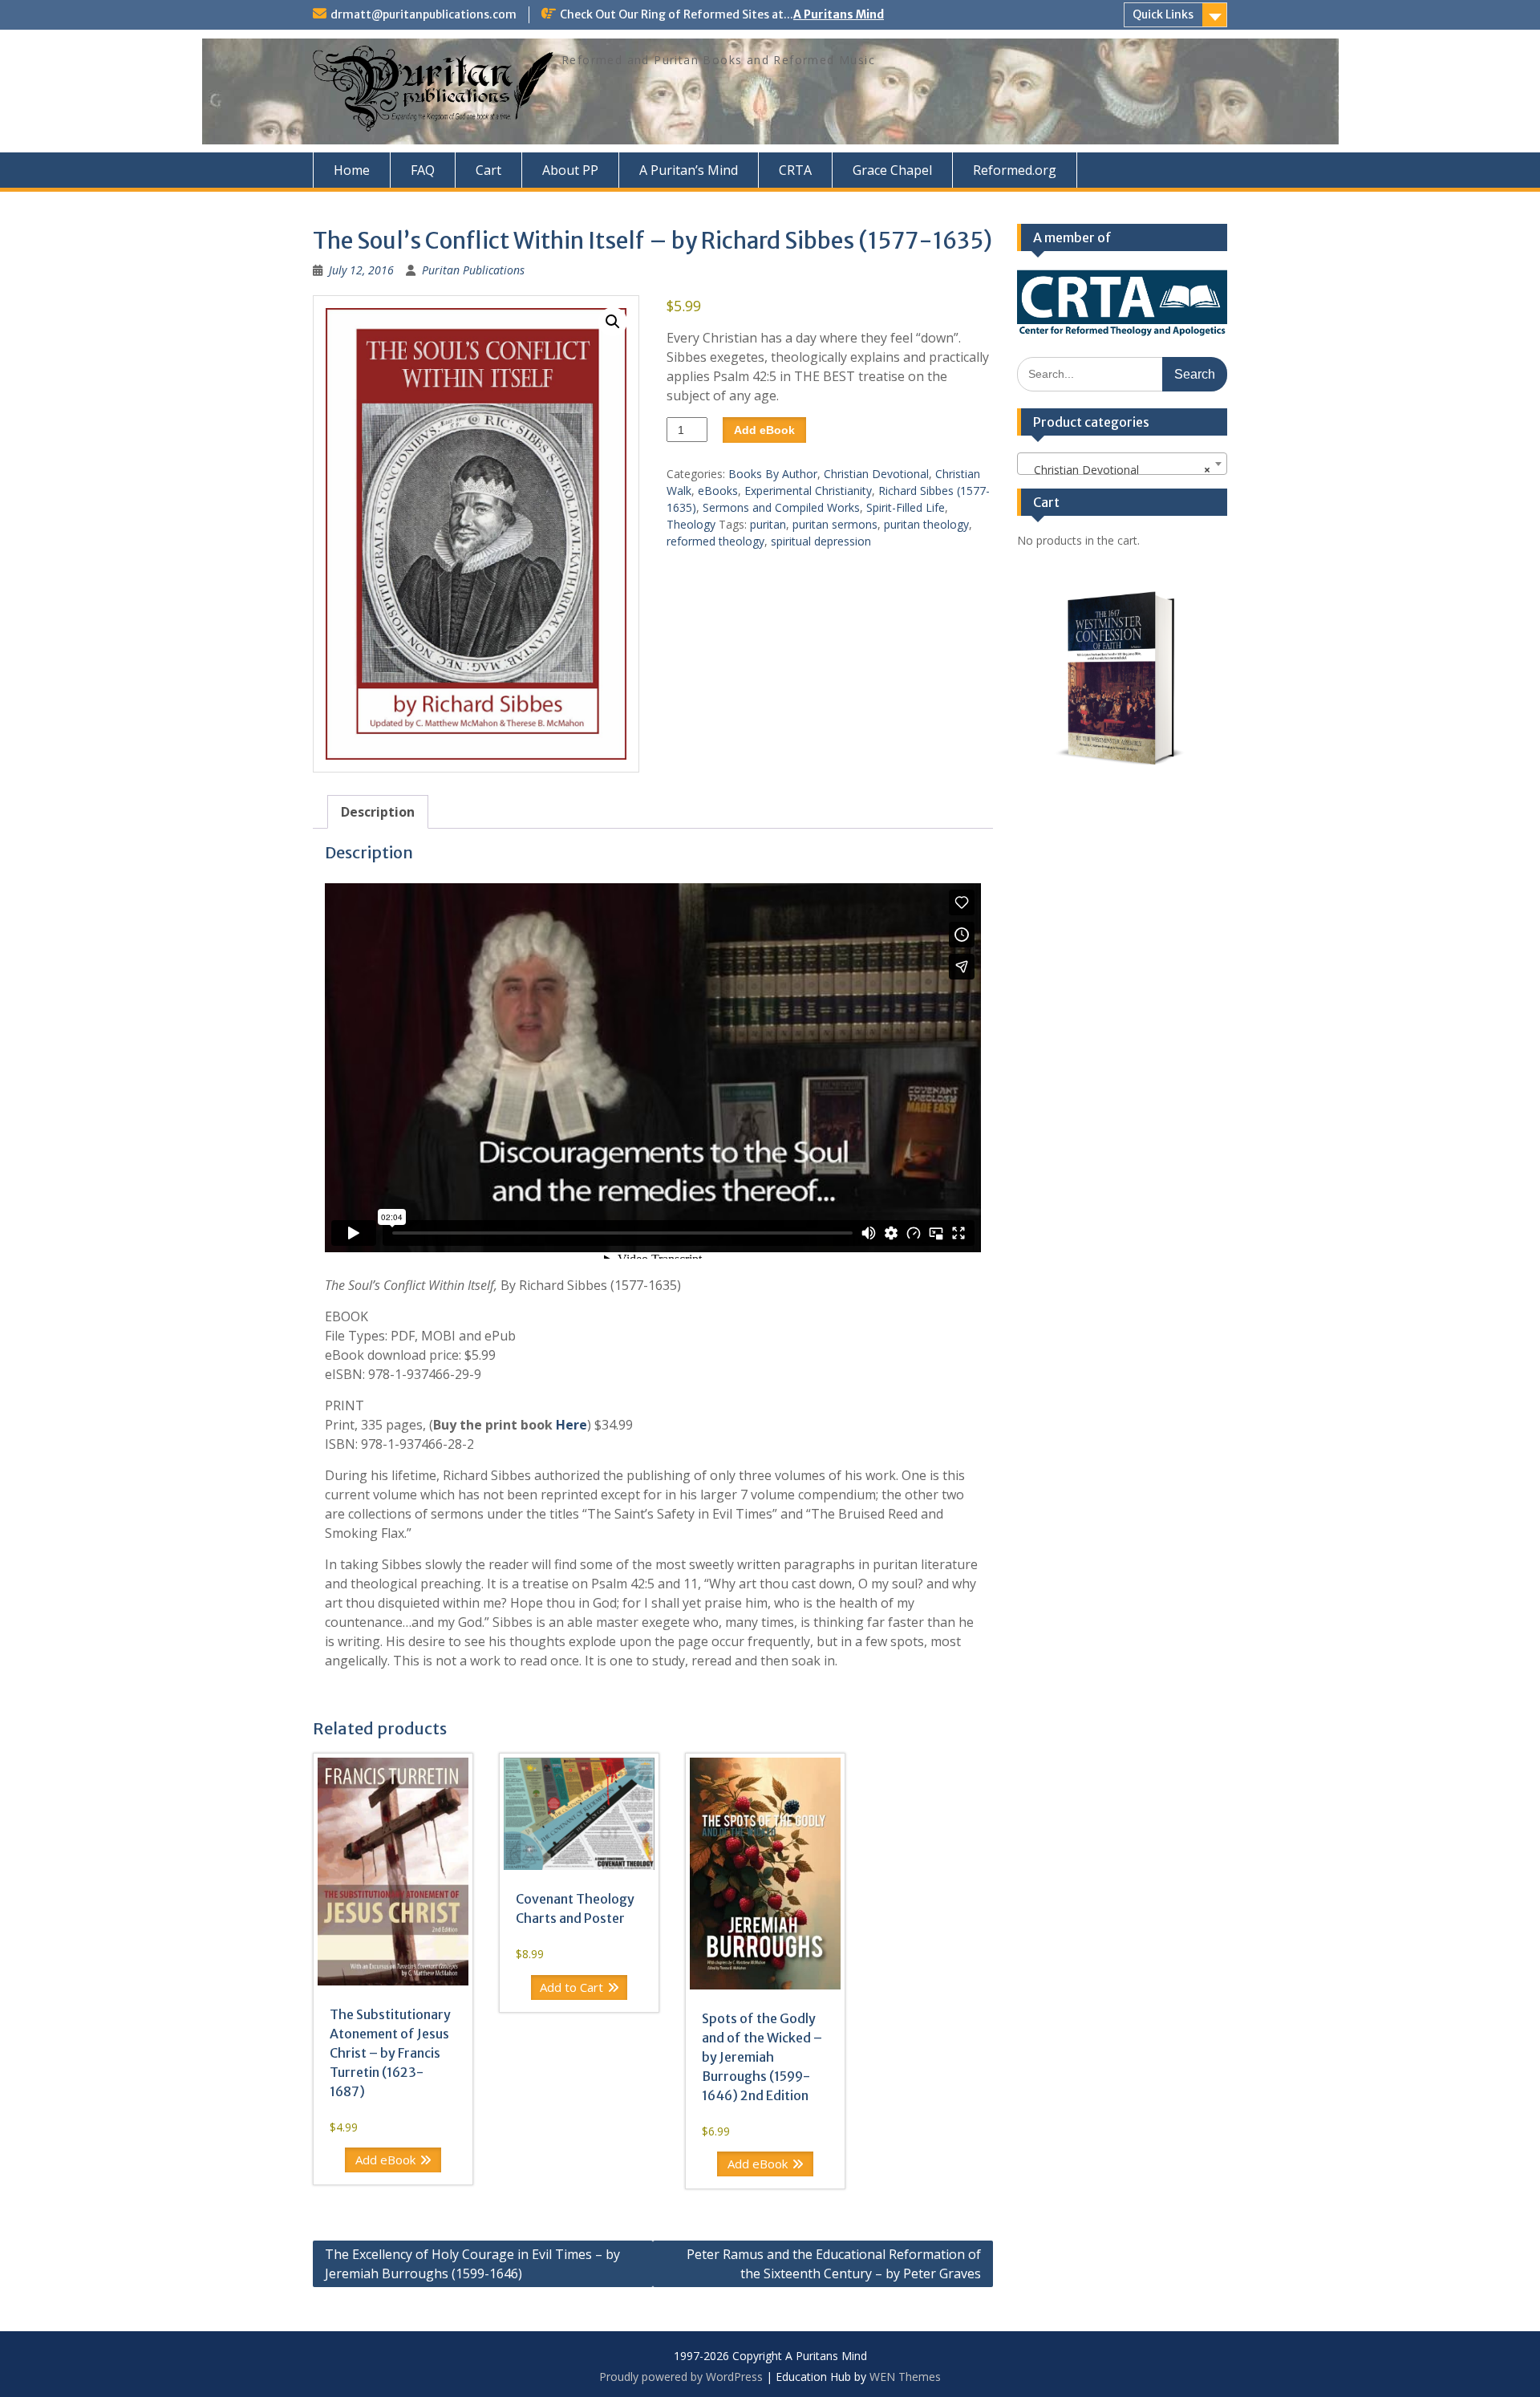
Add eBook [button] (385, 2160)
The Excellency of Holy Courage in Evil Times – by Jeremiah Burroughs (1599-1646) (472, 2264)
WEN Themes (905, 2377)
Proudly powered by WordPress (681, 2377)
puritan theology (926, 524)
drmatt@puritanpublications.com (423, 14)
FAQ (423, 170)
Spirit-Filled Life (906, 507)
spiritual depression (821, 541)
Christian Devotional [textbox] (1118, 470)
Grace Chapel (892, 170)
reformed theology (715, 541)
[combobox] (1123, 464)
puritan (768, 524)
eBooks (718, 491)
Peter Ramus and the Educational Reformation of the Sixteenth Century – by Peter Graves (834, 2264)
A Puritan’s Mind (689, 170)
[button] (613, 322)
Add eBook (764, 430)
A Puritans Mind (839, 14)
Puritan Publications (473, 270)
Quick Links (1163, 14)
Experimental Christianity (808, 491)
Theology (691, 524)
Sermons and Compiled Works (781, 507)
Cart (488, 170)
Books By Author (773, 474)
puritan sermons (835, 524)
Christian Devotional (876, 474)
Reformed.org (1015, 170)
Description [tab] (378, 812)
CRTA (795, 170)
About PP (570, 170)
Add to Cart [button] (571, 1987)
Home (352, 170)
